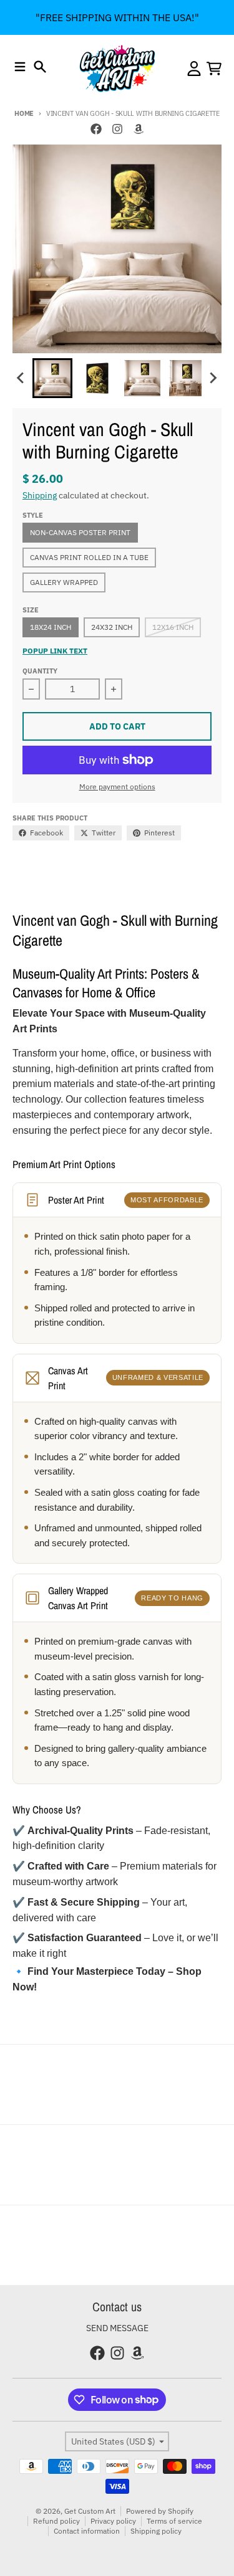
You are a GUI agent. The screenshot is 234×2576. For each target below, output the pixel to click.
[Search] (40, 67)
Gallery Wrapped (64, 582)
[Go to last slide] (21, 378)
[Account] (194, 69)
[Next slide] (213, 378)
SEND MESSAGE (117, 2328)
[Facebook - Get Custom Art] (96, 129)
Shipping (40, 495)
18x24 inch (51, 627)
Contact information (87, 2531)
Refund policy (56, 2521)
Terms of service (174, 2521)
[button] (52, 378)
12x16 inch (173, 627)
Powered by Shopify (160, 2511)
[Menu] (20, 67)
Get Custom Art (90, 2511)
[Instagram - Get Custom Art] (117, 129)
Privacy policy (113, 2521)
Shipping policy (156, 2531)
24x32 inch (112, 627)
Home (24, 113)
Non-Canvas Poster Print (80, 532)
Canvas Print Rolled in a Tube (89, 557)
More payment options (117, 787)
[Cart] (214, 69)
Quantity (40, 671)
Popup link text (55, 651)
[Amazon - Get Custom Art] (139, 129)
